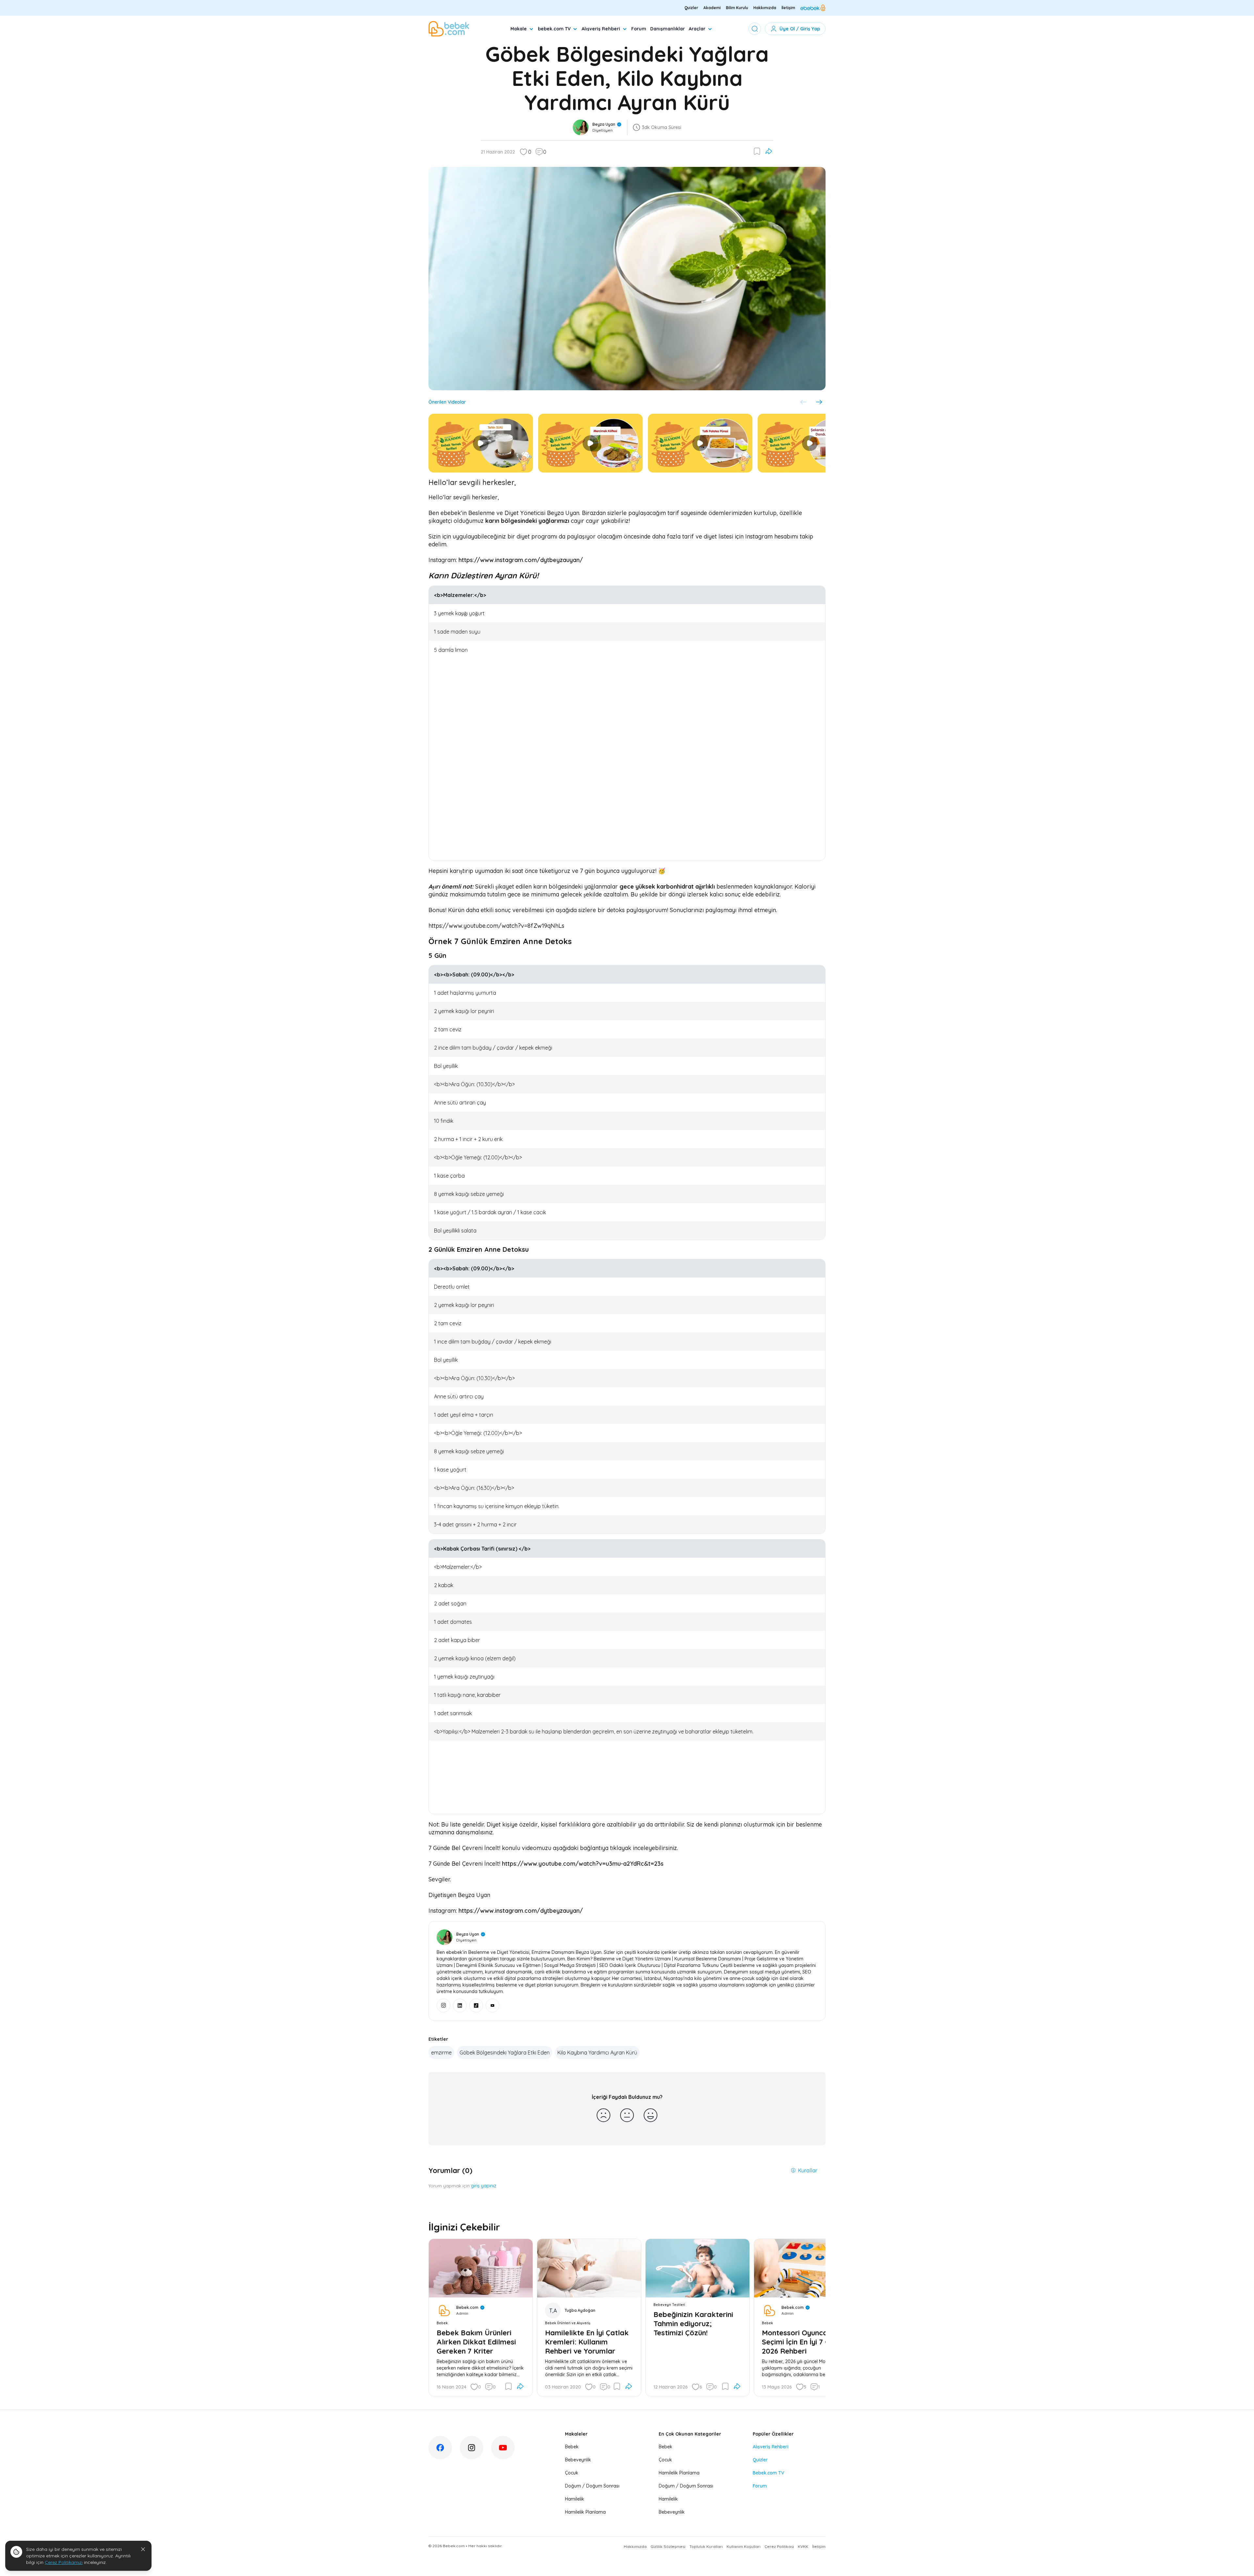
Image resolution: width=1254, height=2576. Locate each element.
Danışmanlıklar (667, 29)
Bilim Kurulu (737, 8)
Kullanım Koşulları (744, 2546)
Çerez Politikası (779, 2546)
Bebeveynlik (578, 2460)
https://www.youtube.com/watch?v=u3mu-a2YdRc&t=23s (583, 1864)
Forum (639, 29)
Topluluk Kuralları (706, 2546)
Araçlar (697, 29)
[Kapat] (143, 2549)
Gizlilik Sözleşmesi (668, 2546)
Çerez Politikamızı (64, 2562)
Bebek (572, 2447)
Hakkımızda (765, 8)
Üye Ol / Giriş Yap (800, 29)
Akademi (712, 8)
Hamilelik (575, 2499)
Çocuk (572, 2473)
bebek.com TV (554, 29)
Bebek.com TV (768, 2473)
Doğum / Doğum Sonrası (592, 2486)
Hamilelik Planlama (585, 2512)
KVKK (803, 2546)
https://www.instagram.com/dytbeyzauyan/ (521, 560)
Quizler (691, 8)
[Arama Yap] (755, 29)
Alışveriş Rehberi (601, 29)
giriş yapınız (484, 2186)
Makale (519, 29)
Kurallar (808, 2170)
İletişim (788, 8)
